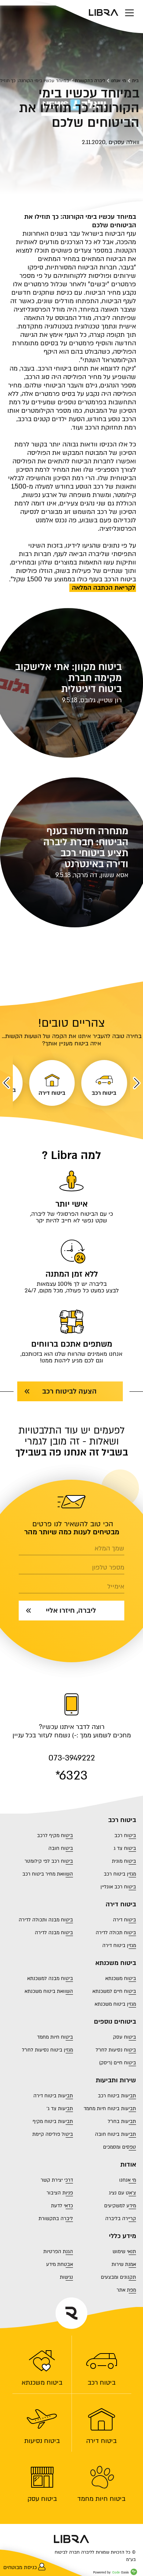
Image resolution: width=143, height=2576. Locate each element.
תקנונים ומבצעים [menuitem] (118, 2277)
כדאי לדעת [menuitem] (62, 2206)
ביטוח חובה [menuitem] (61, 1848)
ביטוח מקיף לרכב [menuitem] (55, 1836)
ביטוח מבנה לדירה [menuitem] (54, 1933)
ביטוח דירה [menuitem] (101, 2441)
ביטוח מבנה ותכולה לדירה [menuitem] (46, 1920)
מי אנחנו (118, 81)
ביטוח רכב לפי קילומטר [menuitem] (49, 1861)
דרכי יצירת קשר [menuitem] (57, 2180)
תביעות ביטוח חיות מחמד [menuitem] (110, 2109)
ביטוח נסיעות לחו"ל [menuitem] (116, 2050)
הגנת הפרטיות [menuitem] (58, 2252)
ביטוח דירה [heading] (121, 1905)
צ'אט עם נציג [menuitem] (122, 2193)
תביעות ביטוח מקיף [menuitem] (53, 2121)
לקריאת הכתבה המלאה (103, 588)
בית (135, 81)
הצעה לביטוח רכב (69, 1391)
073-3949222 (72, 1758)
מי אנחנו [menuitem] (128, 2180)
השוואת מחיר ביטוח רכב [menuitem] (48, 1874)
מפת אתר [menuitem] (126, 2290)
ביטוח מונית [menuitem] (124, 1861)
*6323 (71, 1775)
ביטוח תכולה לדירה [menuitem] (116, 1933)
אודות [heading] (128, 2165)
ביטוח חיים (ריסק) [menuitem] (118, 2063)
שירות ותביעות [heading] (116, 2080)
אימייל (116, 1587)
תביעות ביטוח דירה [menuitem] (53, 2096)
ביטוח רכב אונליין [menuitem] (118, 1887)
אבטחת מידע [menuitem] (60, 2264)
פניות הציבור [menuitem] (60, 2193)
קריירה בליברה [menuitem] (121, 2219)
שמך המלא (109, 1549)
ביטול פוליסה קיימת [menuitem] (53, 2134)
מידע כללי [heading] (122, 2236)
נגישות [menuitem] (66, 2277)
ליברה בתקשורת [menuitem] (56, 2219)
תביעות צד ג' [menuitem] (60, 2109)
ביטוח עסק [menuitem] (42, 2499)
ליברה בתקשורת (90, 81)
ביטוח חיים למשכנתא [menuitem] (114, 1991)
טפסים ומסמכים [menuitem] (120, 2147)
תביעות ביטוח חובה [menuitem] (115, 2134)
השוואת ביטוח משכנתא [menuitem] (49, 1991)
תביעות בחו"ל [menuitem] (122, 2121)
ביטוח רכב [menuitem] (102, 2382)
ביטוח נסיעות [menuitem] (42, 2441)
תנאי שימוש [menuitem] (124, 2252)
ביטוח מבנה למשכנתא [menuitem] (50, 1979)
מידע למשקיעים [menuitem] (120, 2206)
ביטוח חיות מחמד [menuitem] (101, 2499)
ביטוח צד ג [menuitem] (125, 1848)
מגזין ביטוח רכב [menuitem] (120, 1874)
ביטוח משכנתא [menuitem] (42, 2382)
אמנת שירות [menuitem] (124, 2264)
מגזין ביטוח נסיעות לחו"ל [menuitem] (47, 2050)
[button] (137, 1083)
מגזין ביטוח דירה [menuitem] (119, 1946)
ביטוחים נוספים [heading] (115, 2022)
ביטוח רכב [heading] (122, 1820)
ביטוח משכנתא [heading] (116, 1963)
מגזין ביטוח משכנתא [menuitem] (115, 2004)
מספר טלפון (108, 1568)
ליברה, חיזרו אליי (71, 1611)
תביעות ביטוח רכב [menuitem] (117, 2096)
